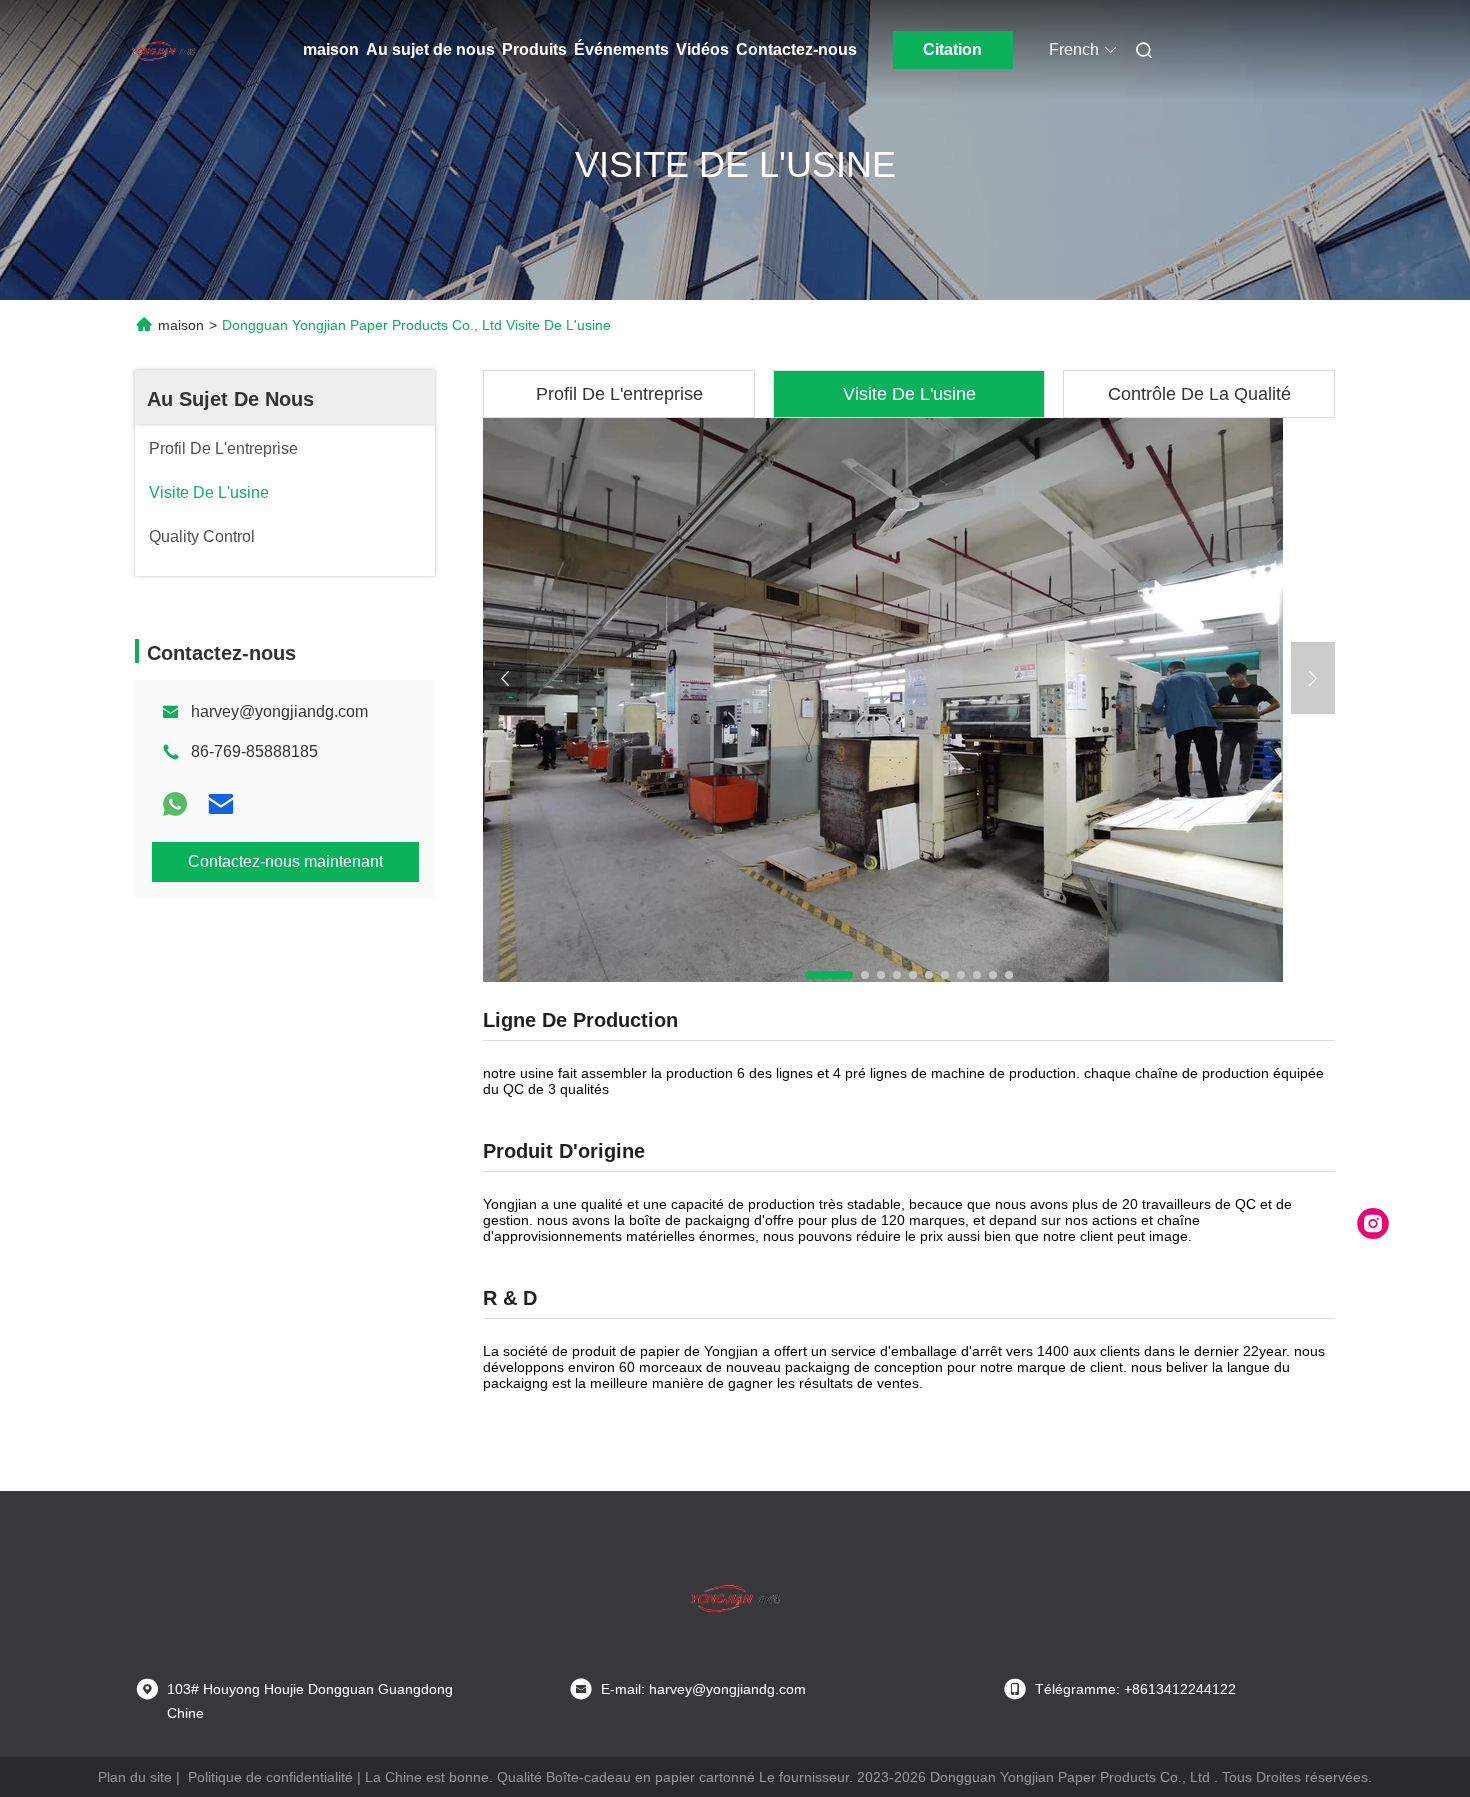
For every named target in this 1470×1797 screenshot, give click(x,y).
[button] (829, 975)
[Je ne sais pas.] (175, 804)
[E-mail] (221, 804)
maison (331, 49)
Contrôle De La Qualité (1199, 394)
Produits (534, 49)
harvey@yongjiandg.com (279, 711)
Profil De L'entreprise (619, 394)
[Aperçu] (163, 50)
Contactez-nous (796, 49)
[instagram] (1373, 1224)
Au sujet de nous (430, 49)
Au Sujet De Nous (230, 399)
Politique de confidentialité (270, 1777)
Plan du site (135, 1777)
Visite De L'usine (909, 394)
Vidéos (702, 49)
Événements (621, 49)
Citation (952, 49)
